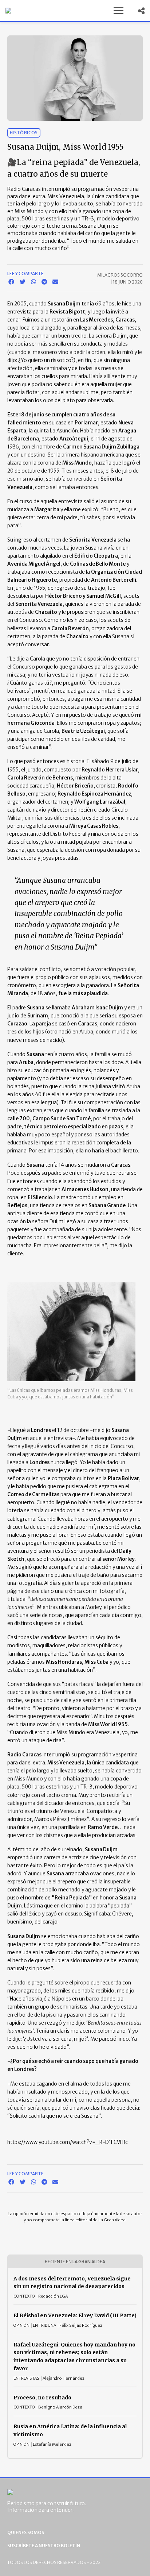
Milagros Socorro (120, 275)
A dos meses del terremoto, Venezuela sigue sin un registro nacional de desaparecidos (72, 2283)
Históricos (24, 133)
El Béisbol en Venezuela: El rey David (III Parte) (75, 2315)
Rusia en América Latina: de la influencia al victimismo (70, 2430)
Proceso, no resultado (42, 2398)
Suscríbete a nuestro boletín (44, 2546)
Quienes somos (26, 2532)
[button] (118, 11)
